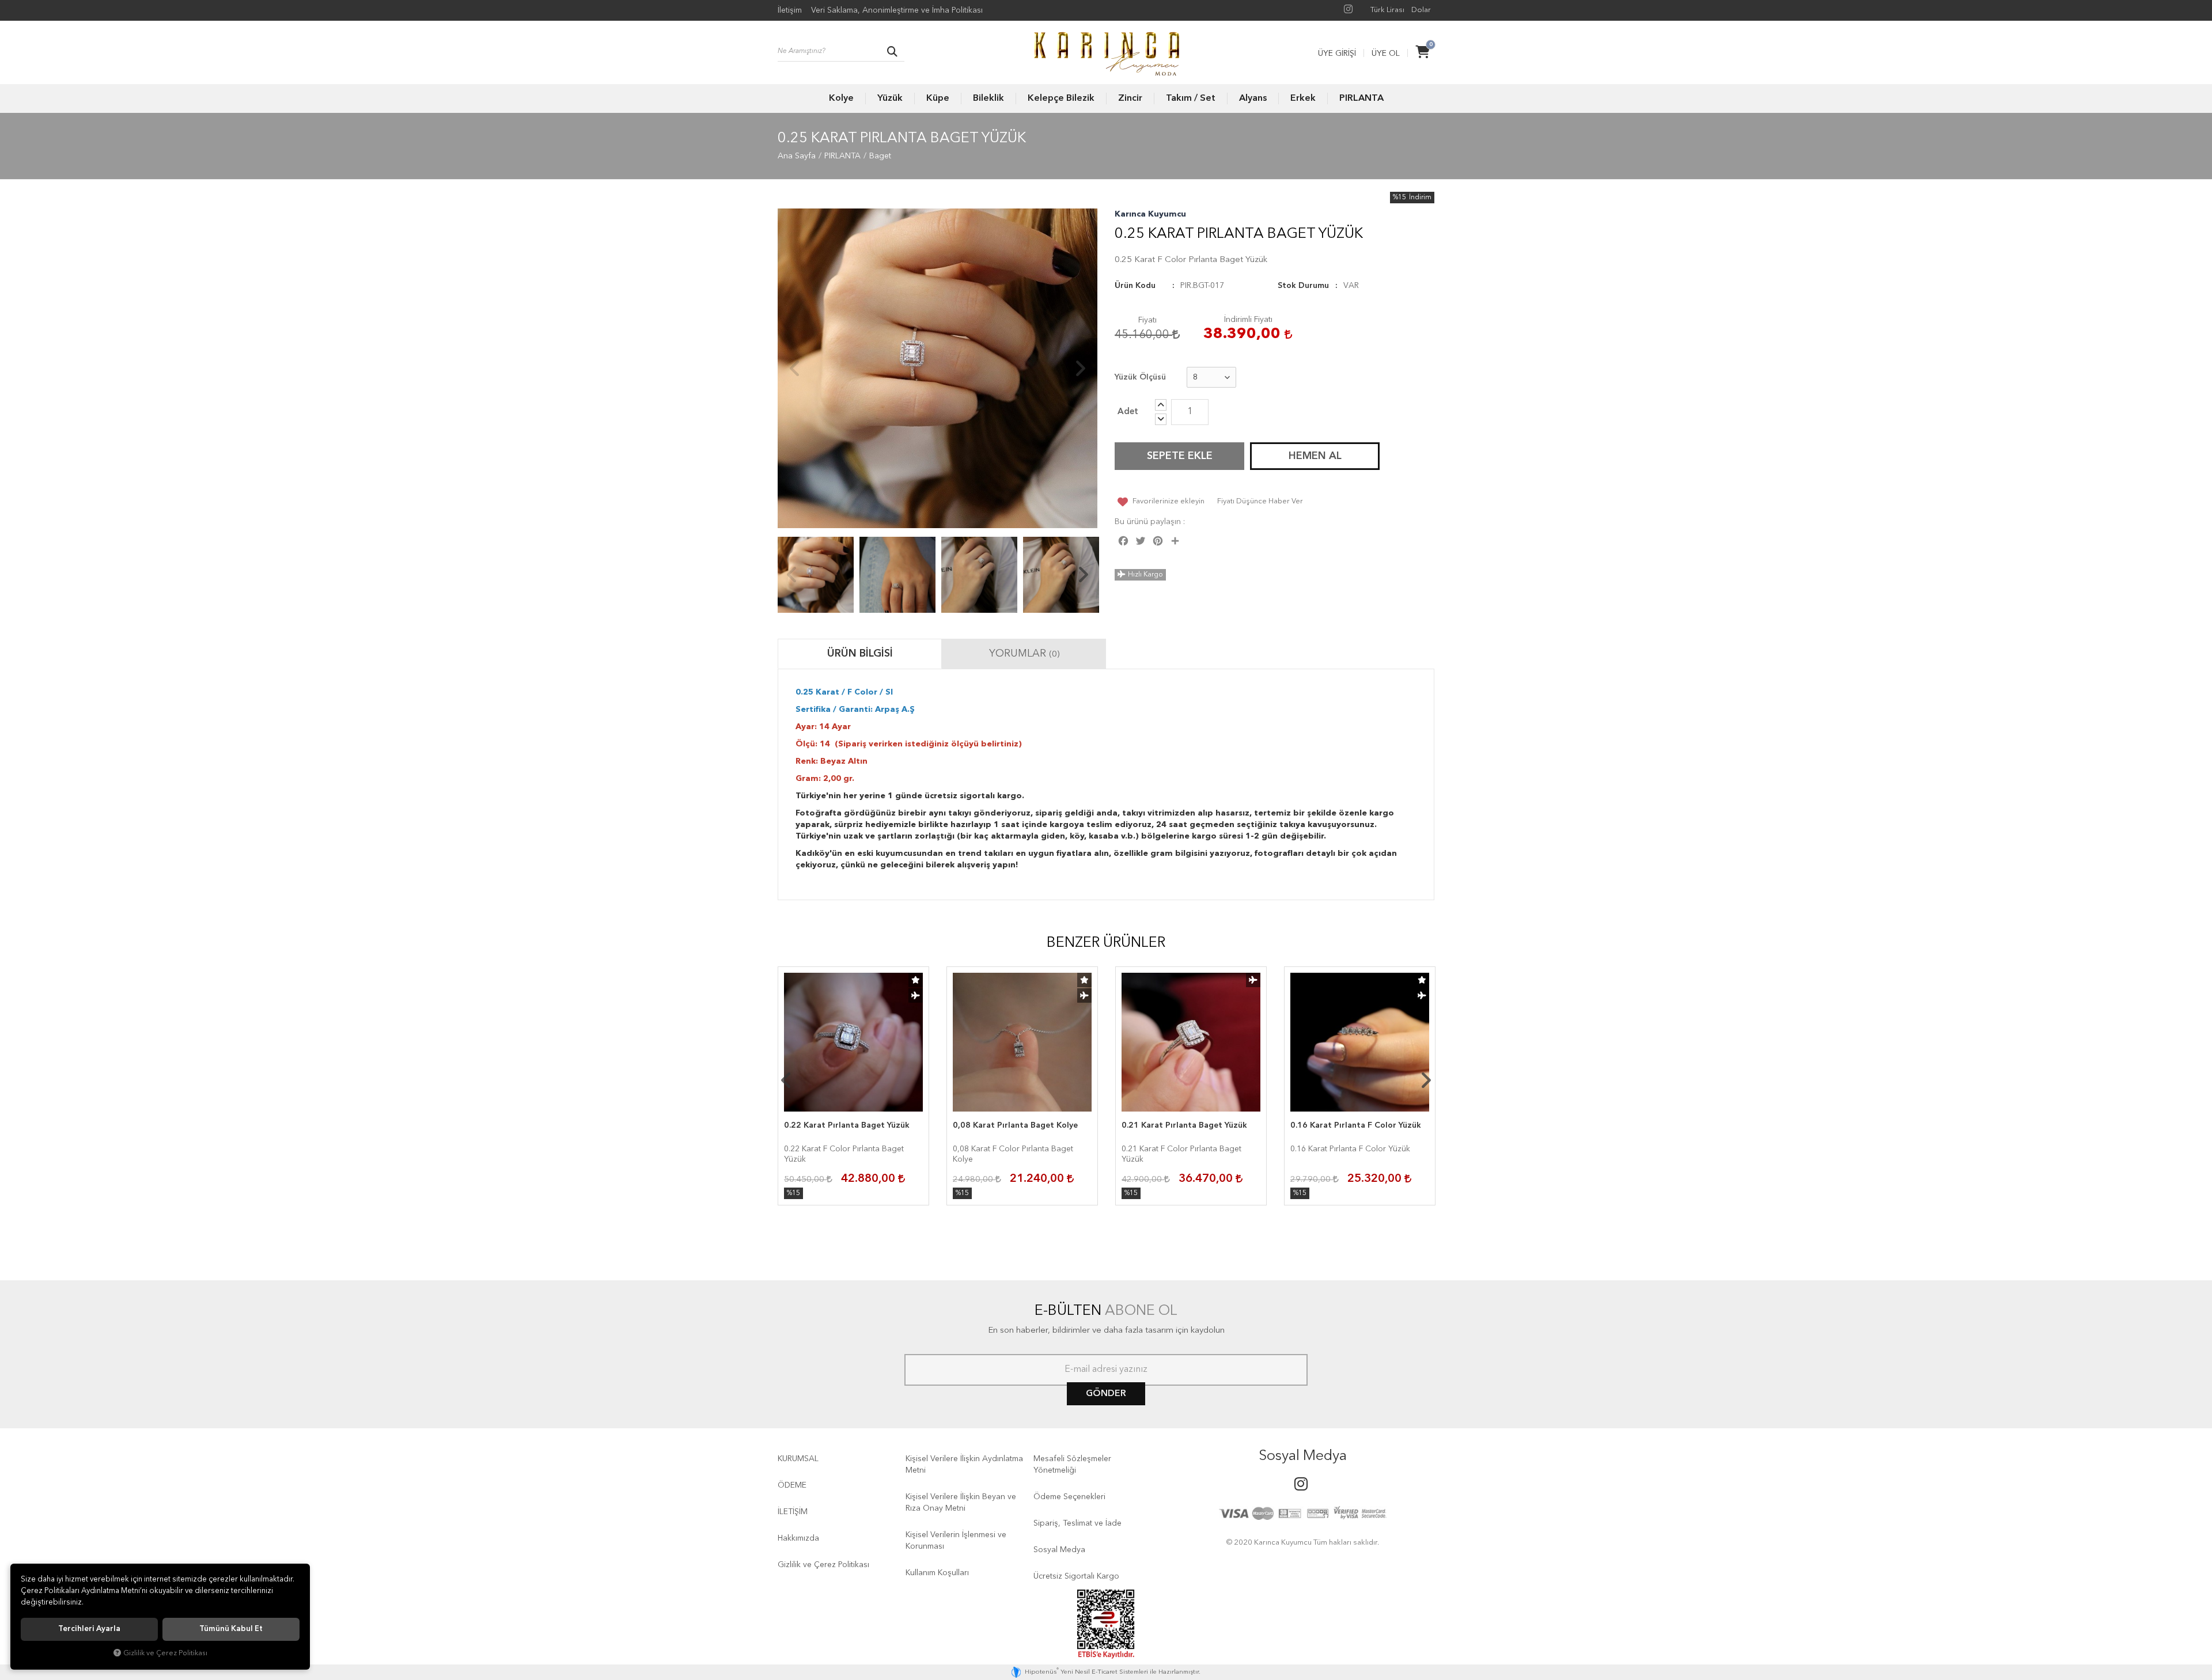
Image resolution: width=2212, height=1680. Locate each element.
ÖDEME (792, 1485)
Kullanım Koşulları (937, 1573)
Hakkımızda (798, 1538)
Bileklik (988, 98)
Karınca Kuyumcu (1150, 214)
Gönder (1106, 1394)
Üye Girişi (1337, 54)
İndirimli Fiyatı (1248, 320)
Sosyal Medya (1059, 1550)
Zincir (1130, 98)
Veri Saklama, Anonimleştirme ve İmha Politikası (897, 10)
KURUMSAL (798, 1459)
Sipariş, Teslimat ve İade (1077, 1523)
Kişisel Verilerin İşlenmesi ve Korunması (956, 1541)
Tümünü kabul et (231, 1629)
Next (1080, 369)
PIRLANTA (1361, 98)
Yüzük (890, 98)
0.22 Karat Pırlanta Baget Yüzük (847, 1125)
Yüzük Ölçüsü (1140, 377)
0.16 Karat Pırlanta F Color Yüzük (1356, 1125)
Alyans (1253, 98)
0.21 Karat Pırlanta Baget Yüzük (1184, 1125)
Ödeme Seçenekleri (1069, 1497)
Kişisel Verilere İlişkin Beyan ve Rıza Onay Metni (961, 1503)
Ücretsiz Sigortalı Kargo (1076, 1576)
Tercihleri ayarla (89, 1629)
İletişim (790, 10)
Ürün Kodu (1135, 286)
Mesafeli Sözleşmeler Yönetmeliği (1072, 1465)
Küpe (938, 98)
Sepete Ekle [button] (1180, 456)
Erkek (1303, 98)
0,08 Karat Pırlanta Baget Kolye (1015, 1125)
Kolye (841, 98)
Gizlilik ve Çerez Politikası (823, 1565)
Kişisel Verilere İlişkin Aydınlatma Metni (964, 1465)
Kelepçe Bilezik (1061, 98)
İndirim (1420, 198)
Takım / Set (1191, 98)
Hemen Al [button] (1315, 456)
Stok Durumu (1303, 286)
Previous (795, 369)
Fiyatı (1147, 320)
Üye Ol (1386, 54)
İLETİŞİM (793, 1512)
